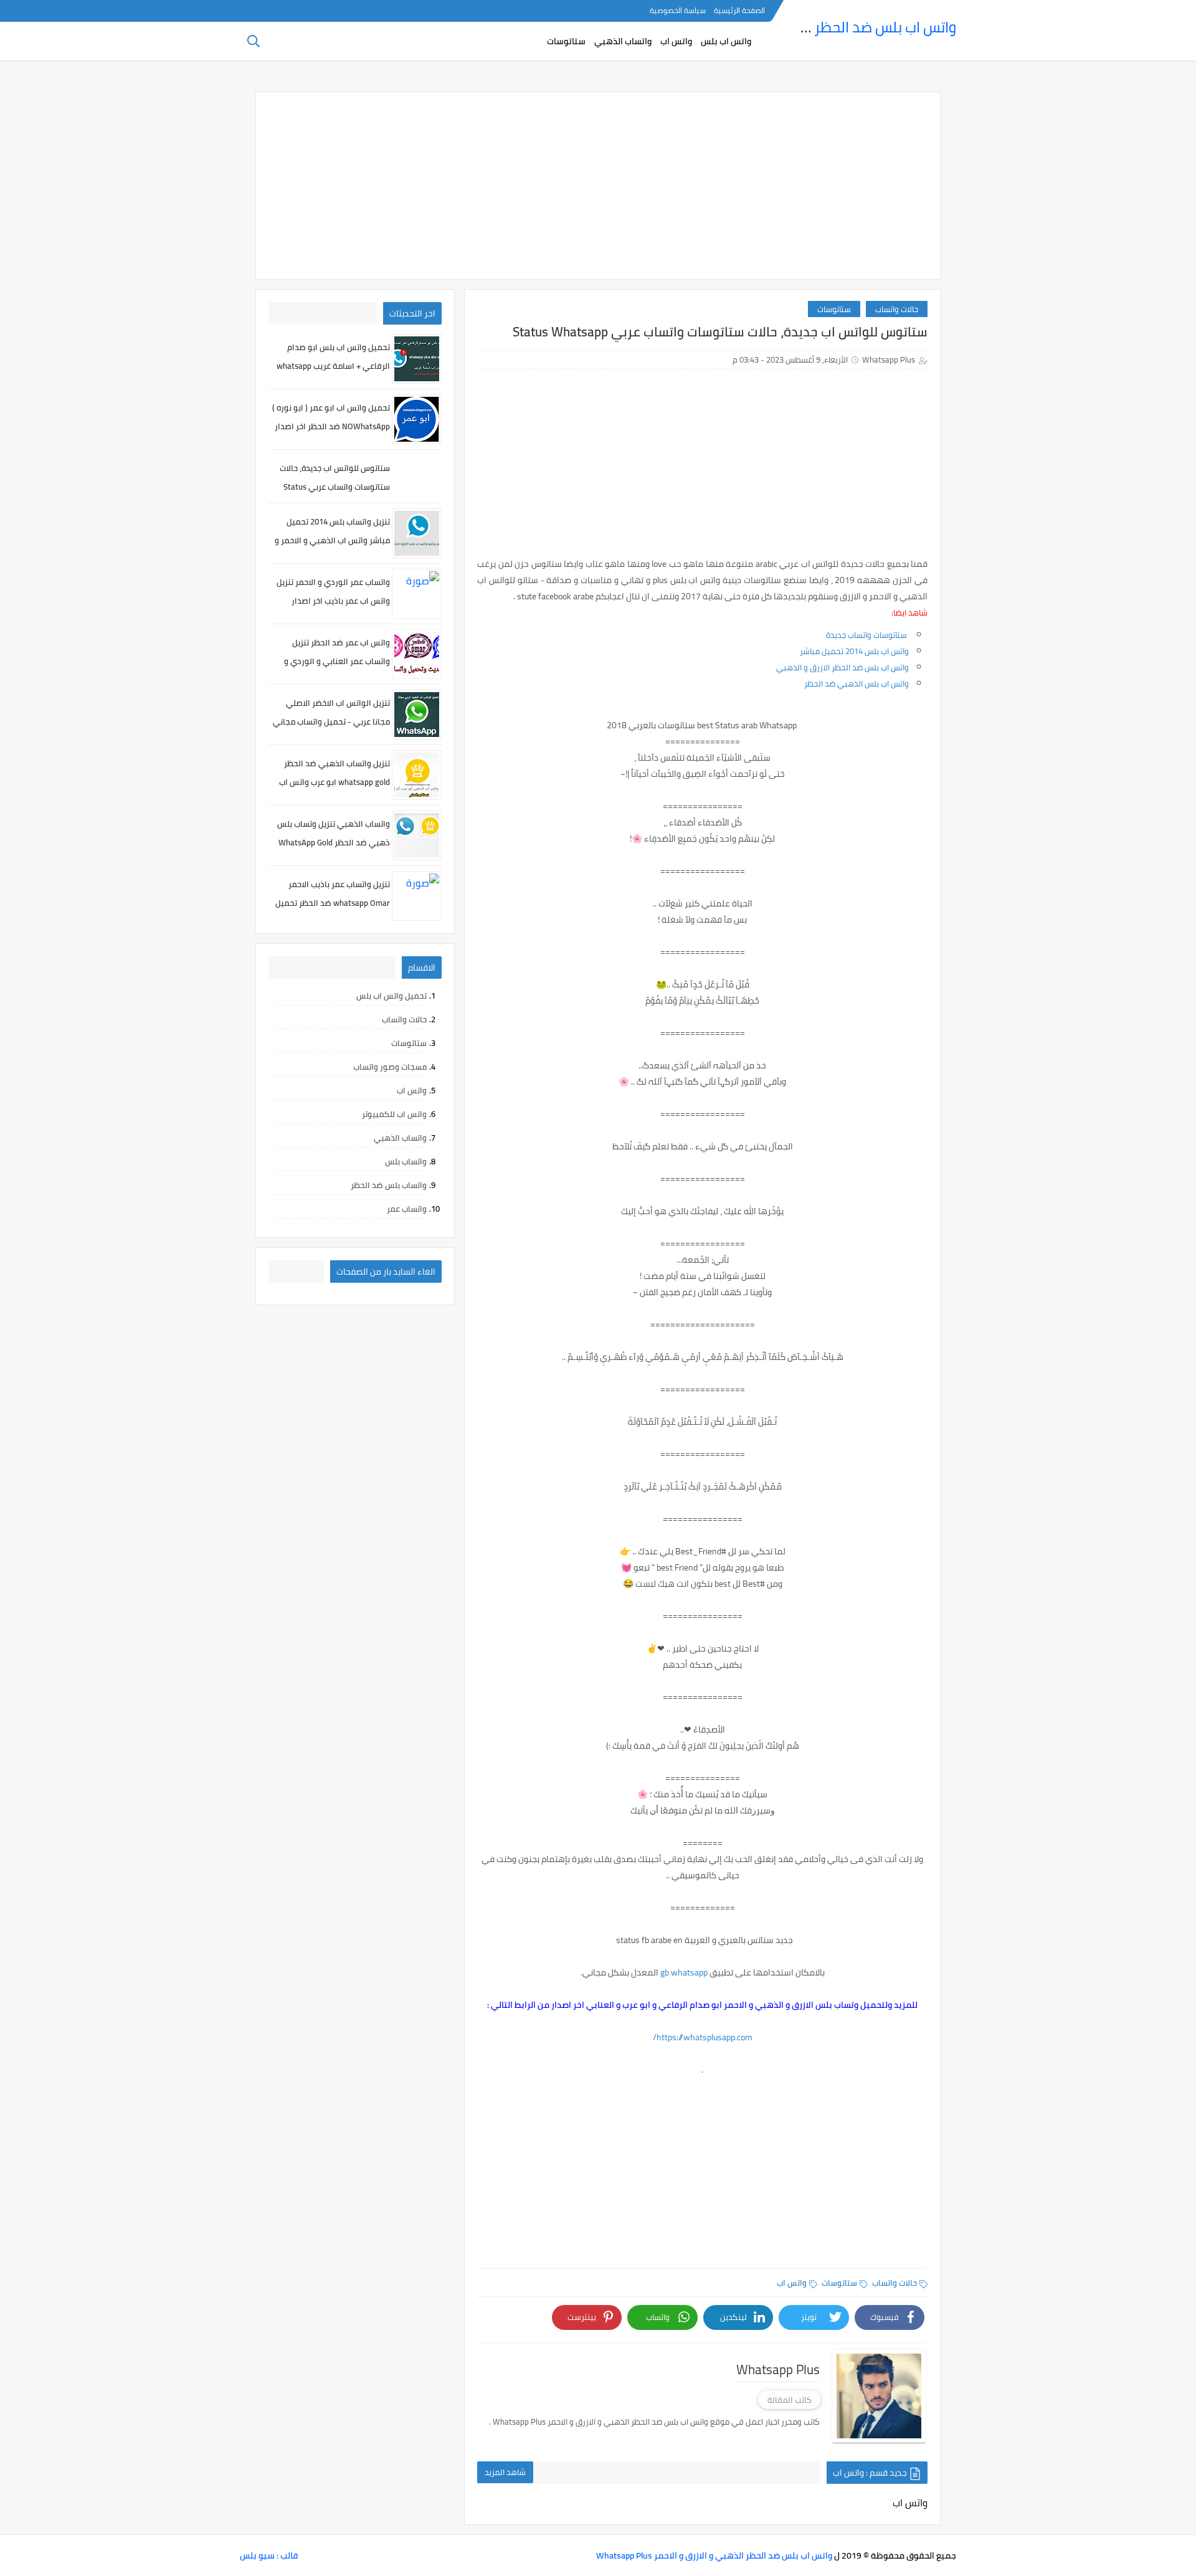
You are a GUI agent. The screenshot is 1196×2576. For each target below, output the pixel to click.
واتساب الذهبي (623, 41)
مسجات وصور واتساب (390, 1067)
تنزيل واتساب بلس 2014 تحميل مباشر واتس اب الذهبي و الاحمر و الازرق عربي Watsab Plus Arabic (332, 540)
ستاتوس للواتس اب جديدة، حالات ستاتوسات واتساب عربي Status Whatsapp (335, 487)
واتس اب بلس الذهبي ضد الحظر (857, 683)
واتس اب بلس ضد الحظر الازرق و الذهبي (842, 667)
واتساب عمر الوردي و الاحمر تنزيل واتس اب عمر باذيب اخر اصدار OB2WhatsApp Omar (333, 601)
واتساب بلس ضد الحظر (389, 1185)
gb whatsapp (684, 1972)
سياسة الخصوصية (678, 10)
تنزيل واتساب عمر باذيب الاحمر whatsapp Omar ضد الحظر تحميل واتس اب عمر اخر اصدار (333, 903)
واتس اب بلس (726, 41)
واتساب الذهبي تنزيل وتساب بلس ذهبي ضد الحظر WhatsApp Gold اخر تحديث (334, 842)
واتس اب (676, 41)
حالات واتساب (897, 309)
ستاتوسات (566, 41)
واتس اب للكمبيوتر (394, 1114)
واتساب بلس (406, 1161)
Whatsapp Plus (889, 359)
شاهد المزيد (505, 2472)
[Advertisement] (598, 186)
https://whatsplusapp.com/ (703, 2037)
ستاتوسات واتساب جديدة (867, 635)
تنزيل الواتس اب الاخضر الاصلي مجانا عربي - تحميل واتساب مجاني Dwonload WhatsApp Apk (331, 721)
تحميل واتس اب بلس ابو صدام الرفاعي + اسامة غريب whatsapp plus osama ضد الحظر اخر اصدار (333, 366)
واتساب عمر (407, 1209)
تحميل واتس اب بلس (392, 996)
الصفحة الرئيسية (739, 10)
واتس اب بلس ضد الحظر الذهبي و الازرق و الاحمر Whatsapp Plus (714, 2555)
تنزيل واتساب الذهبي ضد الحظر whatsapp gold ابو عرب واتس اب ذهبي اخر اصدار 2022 (335, 782)
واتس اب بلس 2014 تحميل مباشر (854, 651)
